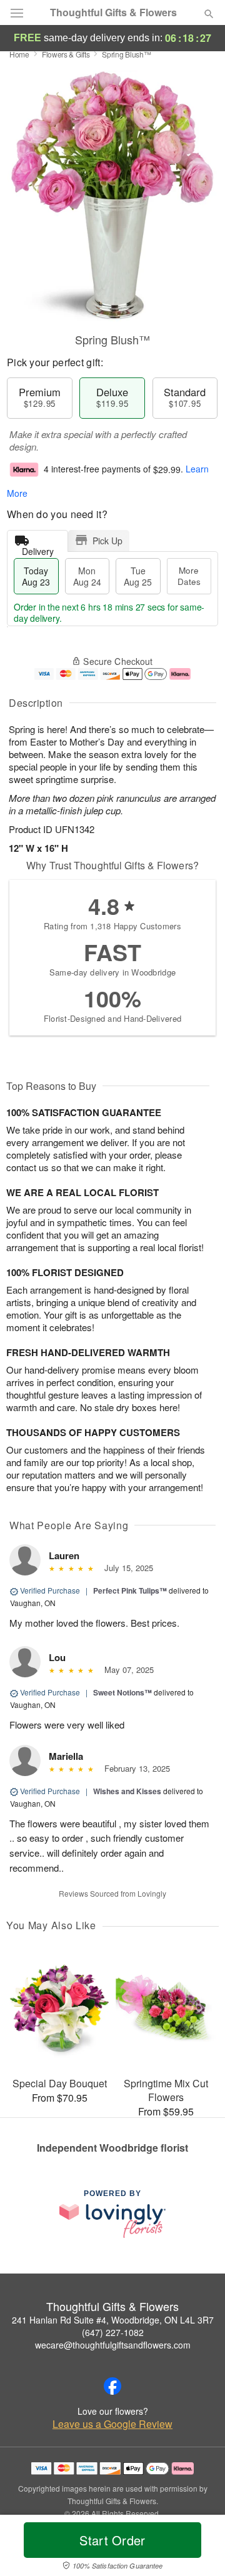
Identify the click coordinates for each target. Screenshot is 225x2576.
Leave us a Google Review (112, 2424)
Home (19, 54)
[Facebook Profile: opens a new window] (112, 2386)
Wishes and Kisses (127, 1791)
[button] (198, 2548)
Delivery (38, 548)
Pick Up (107, 541)
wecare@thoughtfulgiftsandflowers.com (113, 2345)
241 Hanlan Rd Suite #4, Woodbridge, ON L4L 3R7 (113, 2320)
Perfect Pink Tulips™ (130, 1590)
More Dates (189, 576)
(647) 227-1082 (113, 2332)
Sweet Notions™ (122, 1692)
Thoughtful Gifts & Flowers (113, 12)
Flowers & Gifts (66, 54)
